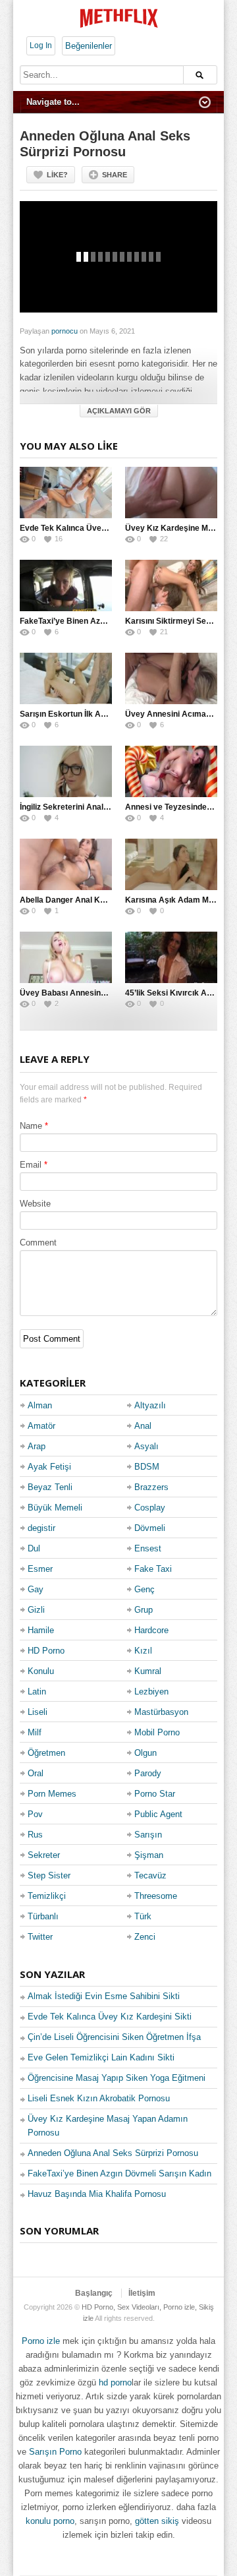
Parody (148, 1773)
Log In (41, 45)
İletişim (142, 2293)
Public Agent (158, 1814)
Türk (143, 1916)
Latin (37, 1692)
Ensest (148, 1548)
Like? (57, 175)
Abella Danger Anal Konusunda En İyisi (93, 900)
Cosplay (150, 1508)
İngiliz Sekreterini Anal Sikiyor (76, 807)
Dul (34, 1548)
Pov (35, 1814)
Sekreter (44, 1855)
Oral (36, 1773)
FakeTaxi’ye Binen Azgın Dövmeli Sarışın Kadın (108, 621)
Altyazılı (150, 1405)
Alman (40, 1405)
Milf (35, 1732)
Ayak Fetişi (49, 1467)
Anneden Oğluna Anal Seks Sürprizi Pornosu (113, 2153)
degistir (41, 1528)
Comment (38, 1243)
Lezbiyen (151, 1692)
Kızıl (143, 1651)
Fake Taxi (153, 1569)
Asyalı (146, 1446)
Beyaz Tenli (50, 1487)
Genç (145, 1589)
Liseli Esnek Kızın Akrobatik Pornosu (99, 2098)
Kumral (148, 1671)
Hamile (41, 1630)
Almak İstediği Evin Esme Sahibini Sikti (104, 1996)
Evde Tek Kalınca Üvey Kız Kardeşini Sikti (98, 528)
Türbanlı (43, 1916)
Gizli (36, 1610)
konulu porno (50, 2521)
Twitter (40, 1937)
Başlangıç (94, 2293)
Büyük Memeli (55, 1508)
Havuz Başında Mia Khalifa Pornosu (97, 2194)
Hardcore (151, 1630)
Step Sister (49, 1875)
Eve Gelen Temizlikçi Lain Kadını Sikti (101, 2057)
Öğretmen (46, 1753)
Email (31, 1165)
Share (115, 175)
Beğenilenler (89, 46)
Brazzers (151, 1487)
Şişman (149, 1855)
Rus (35, 1835)
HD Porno (46, 1651)
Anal (143, 1426)
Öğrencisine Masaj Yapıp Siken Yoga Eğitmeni (117, 2078)
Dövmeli (150, 1528)
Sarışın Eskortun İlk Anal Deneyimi (85, 714)
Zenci (145, 1937)
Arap (37, 1446)
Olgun (145, 1753)
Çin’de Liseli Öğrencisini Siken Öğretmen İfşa (114, 2037)
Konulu (41, 1671)
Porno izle (41, 2341)
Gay (36, 1589)
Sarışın (148, 1835)
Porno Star (155, 1794)
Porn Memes (52, 1794)
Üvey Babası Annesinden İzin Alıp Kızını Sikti (103, 993)
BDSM (147, 1467)
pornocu (65, 331)
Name (31, 1126)
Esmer (40, 1569)
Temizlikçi (47, 1896)
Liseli (38, 1712)
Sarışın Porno (55, 2452)
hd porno (115, 2382)
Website (35, 1204)
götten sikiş (157, 2521)
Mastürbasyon (161, 1712)
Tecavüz (150, 1875)
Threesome (156, 1896)
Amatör (41, 1426)
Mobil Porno (157, 1732)
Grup (144, 1610)
